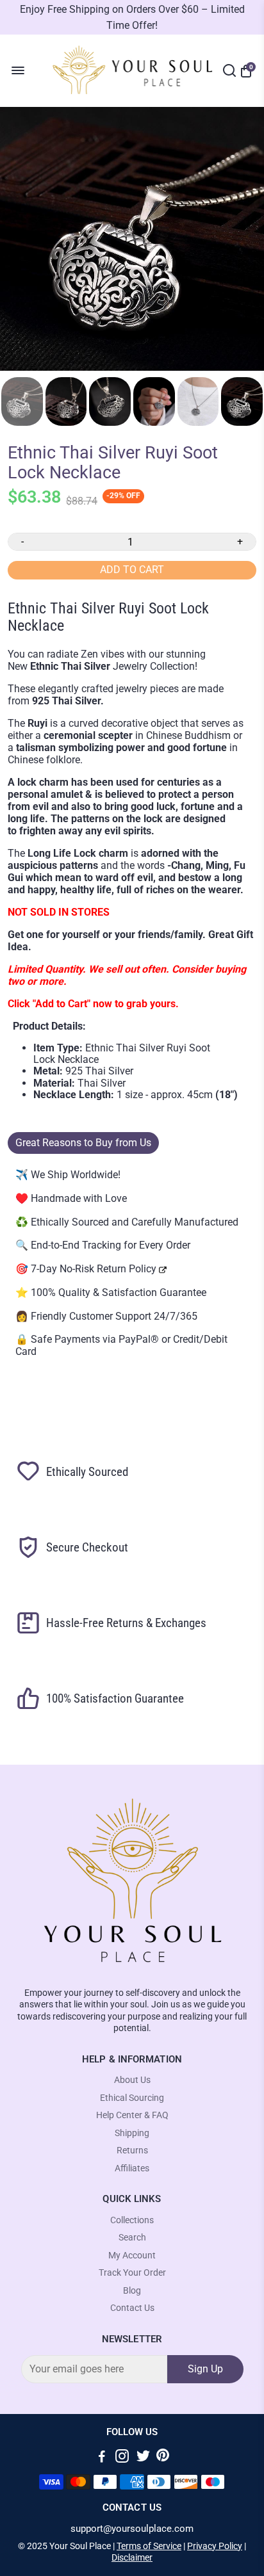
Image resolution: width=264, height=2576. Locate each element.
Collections (132, 2220)
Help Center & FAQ (132, 2115)
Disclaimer (132, 2557)
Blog (132, 2291)
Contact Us (132, 2308)
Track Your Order (132, 2273)
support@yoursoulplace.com (132, 2529)
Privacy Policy (215, 2546)
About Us (132, 2080)
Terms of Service (149, 2546)
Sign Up (205, 2369)
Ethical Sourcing (132, 2098)
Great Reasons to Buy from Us (83, 1143)
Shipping (132, 2133)
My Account (132, 2256)
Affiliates (132, 2168)
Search (132, 2238)
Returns (132, 2151)
